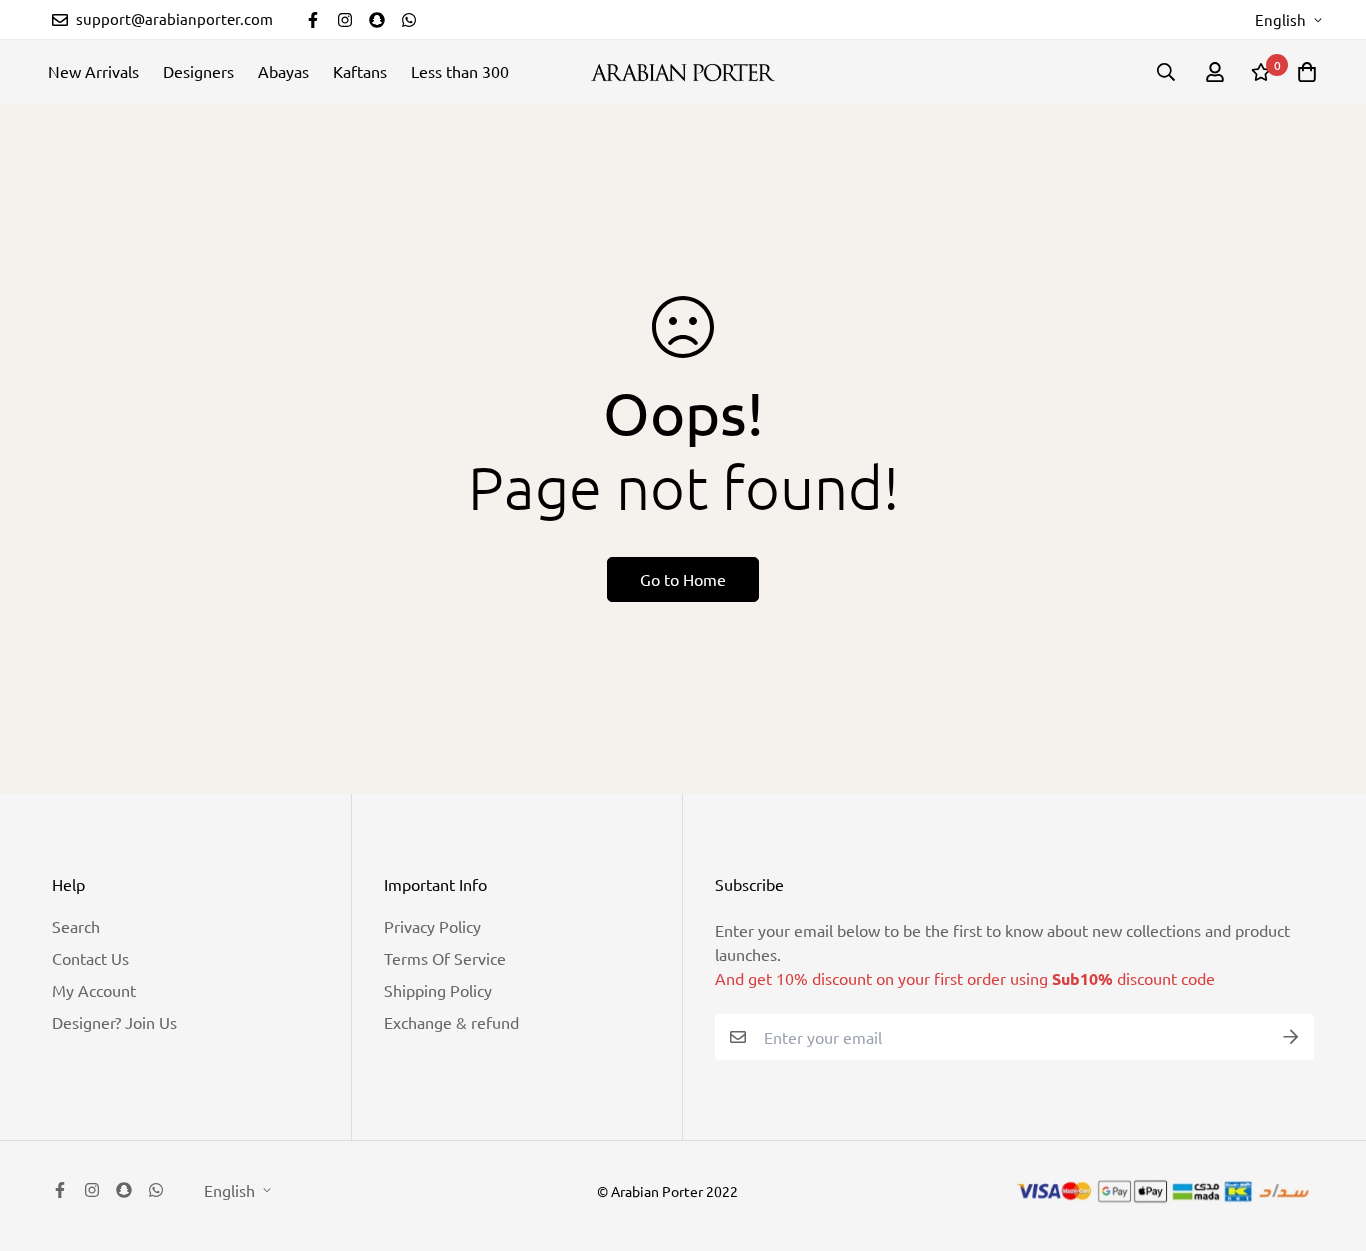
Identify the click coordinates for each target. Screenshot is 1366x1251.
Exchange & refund (451, 1022)
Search (76, 926)
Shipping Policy (438, 990)
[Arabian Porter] (683, 72)
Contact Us (90, 958)
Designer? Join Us (114, 1022)
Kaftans (360, 71)
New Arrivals (93, 71)
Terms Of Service (445, 958)
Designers (198, 71)
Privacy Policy (432, 926)
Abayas (283, 71)
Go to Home (683, 579)
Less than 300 (460, 71)
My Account (94, 990)
